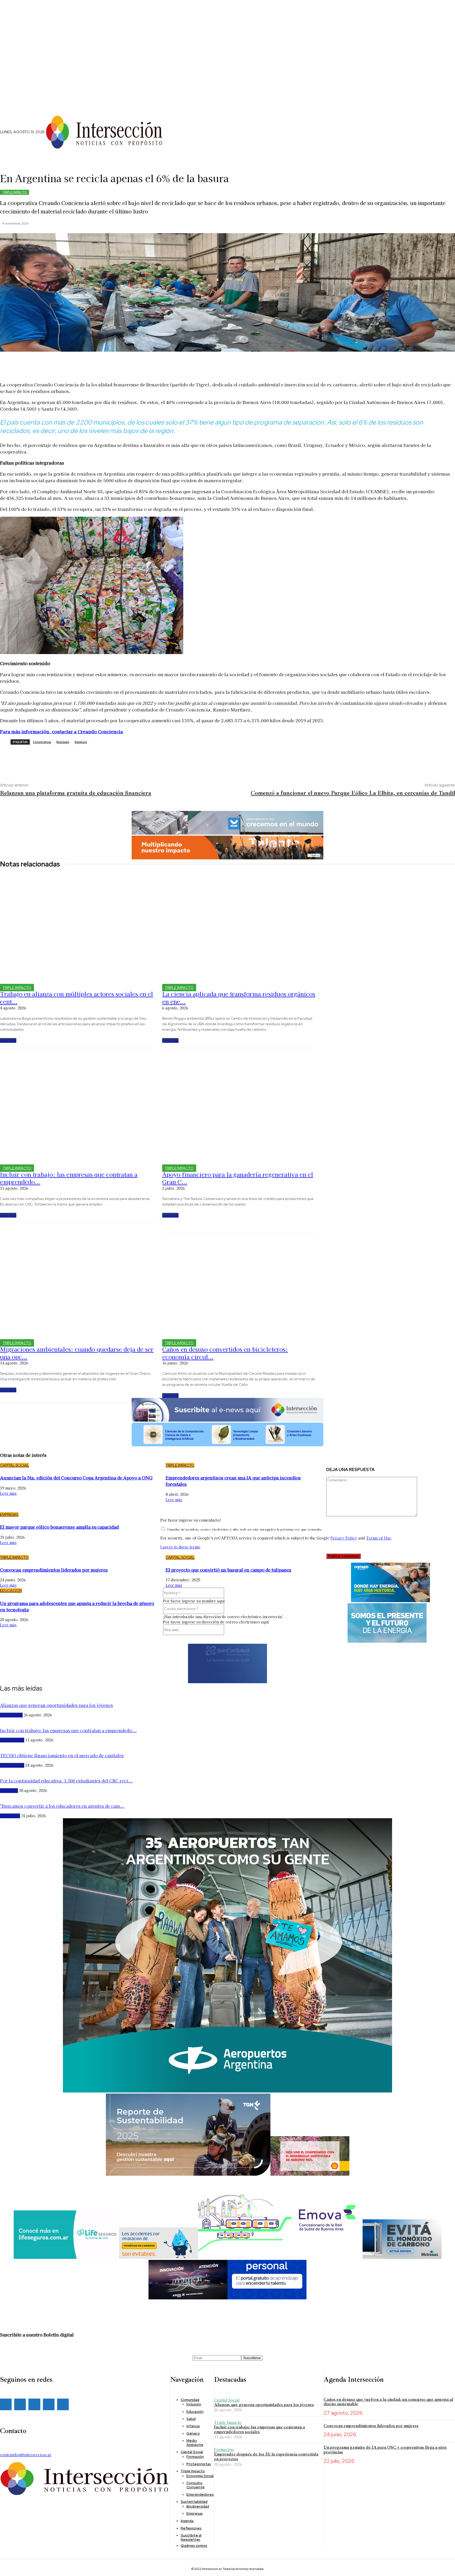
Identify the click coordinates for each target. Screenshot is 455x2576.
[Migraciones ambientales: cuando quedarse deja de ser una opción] (77, 1282)
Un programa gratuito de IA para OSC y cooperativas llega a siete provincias (385, 2450)
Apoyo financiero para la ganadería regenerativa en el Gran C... (238, 1178)
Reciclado (63, 742)
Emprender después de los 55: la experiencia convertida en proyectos (266, 2457)
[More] (151, 364)
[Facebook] (167, 139)
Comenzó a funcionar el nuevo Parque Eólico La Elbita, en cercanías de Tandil (353, 793)
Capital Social (14, 1465)
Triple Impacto (14, 192)
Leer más (8, 1040)
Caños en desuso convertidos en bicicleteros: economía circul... (225, 1353)
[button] (191, 127)
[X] (193, 139)
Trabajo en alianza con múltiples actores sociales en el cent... (76, 997)
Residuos (81, 742)
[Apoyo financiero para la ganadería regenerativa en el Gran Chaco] (239, 1107)
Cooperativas (42, 742)
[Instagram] (176, 139)
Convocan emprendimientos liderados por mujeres (371, 2426)
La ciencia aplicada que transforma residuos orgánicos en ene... (239, 997)
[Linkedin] (185, 139)
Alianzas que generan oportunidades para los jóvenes (264, 2405)
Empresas (9, 1514)
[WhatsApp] (55, 758)
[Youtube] (63, 2404)
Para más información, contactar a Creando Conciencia (61, 731)
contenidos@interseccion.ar (26, 2455)
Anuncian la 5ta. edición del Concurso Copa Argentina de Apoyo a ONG (76, 1478)
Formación (224, 2449)
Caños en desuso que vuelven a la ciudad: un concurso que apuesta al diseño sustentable (388, 2402)
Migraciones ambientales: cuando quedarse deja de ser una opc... (77, 1353)
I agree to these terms (180, 1547)
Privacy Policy (344, 1538)
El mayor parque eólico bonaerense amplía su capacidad (59, 1527)
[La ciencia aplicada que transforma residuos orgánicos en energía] (239, 927)
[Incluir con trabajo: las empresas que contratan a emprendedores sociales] (77, 1107)
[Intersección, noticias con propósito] (104, 132)
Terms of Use (379, 1538)
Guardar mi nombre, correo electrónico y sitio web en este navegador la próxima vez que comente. (244, 1529)
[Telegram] (71, 758)
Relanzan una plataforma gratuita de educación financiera (76, 793)
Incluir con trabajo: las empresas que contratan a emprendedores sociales (259, 2429)
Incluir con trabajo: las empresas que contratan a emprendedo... (69, 1178)
